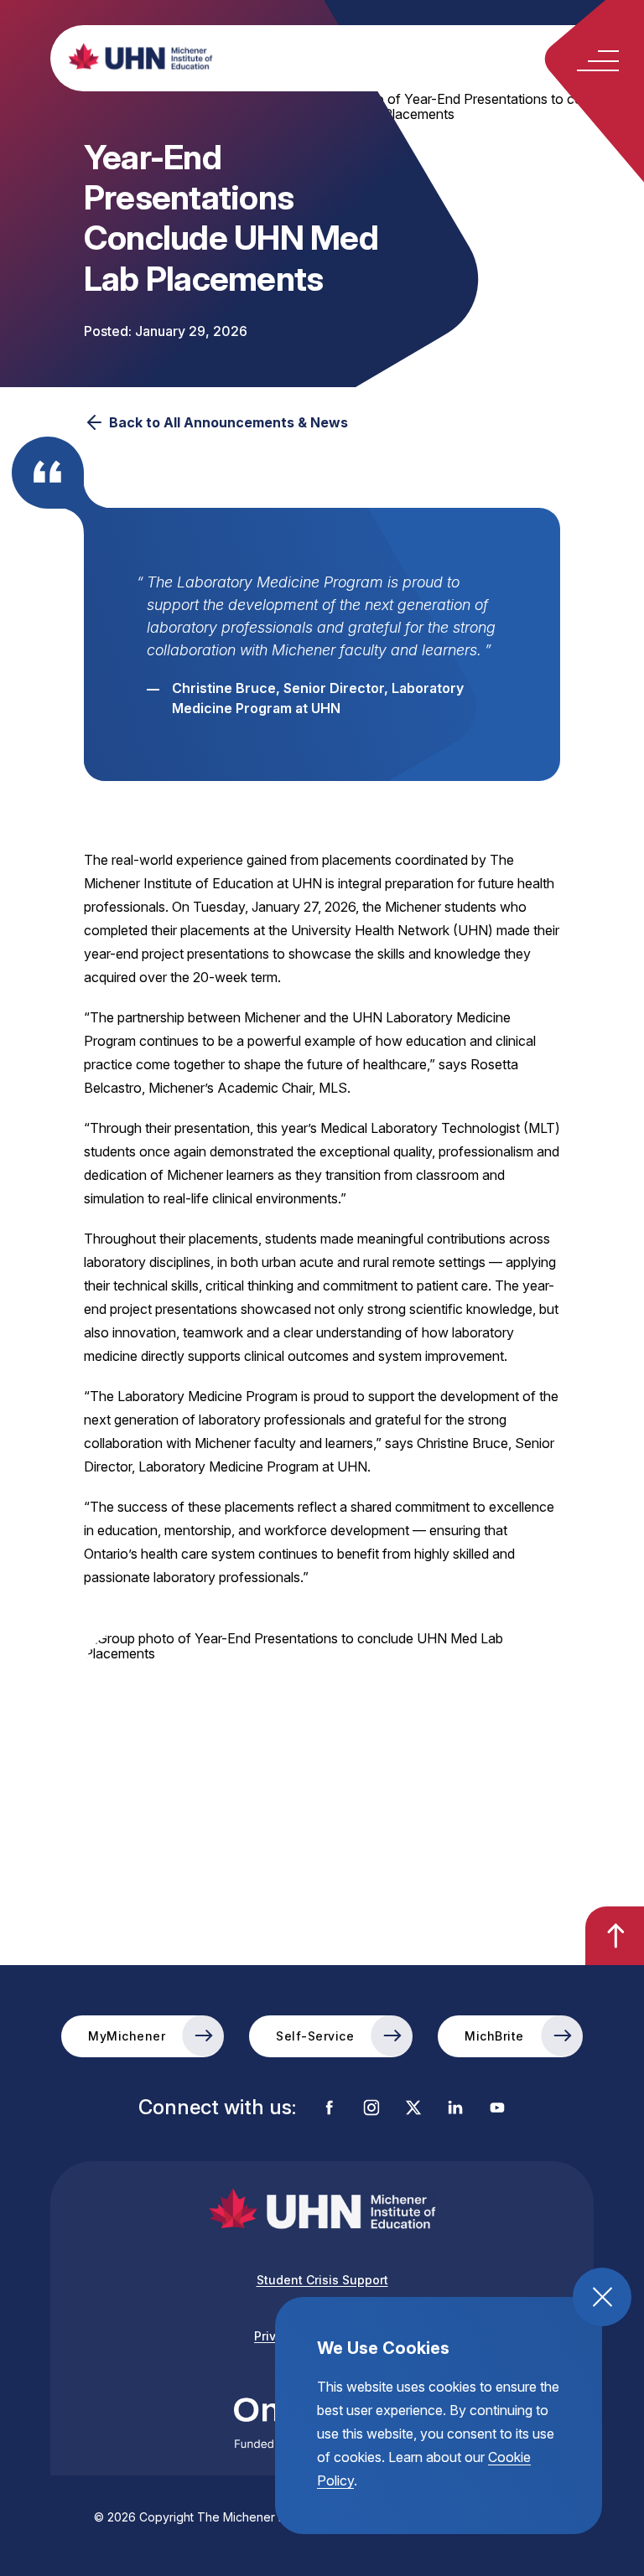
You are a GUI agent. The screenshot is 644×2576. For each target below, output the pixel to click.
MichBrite (494, 2036)
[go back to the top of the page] (615, 1936)
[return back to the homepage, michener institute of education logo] (351, 56)
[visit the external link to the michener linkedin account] (455, 2109)
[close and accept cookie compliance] (602, 2297)
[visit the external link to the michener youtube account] (497, 2109)
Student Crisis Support (322, 2280)
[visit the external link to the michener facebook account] (330, 2109)
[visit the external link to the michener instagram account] (371, 2109)
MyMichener (127, 2036)
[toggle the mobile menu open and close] (598, 61)
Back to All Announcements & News (229, 422)
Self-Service (315, 2036)
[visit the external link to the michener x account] (413, 2109)
